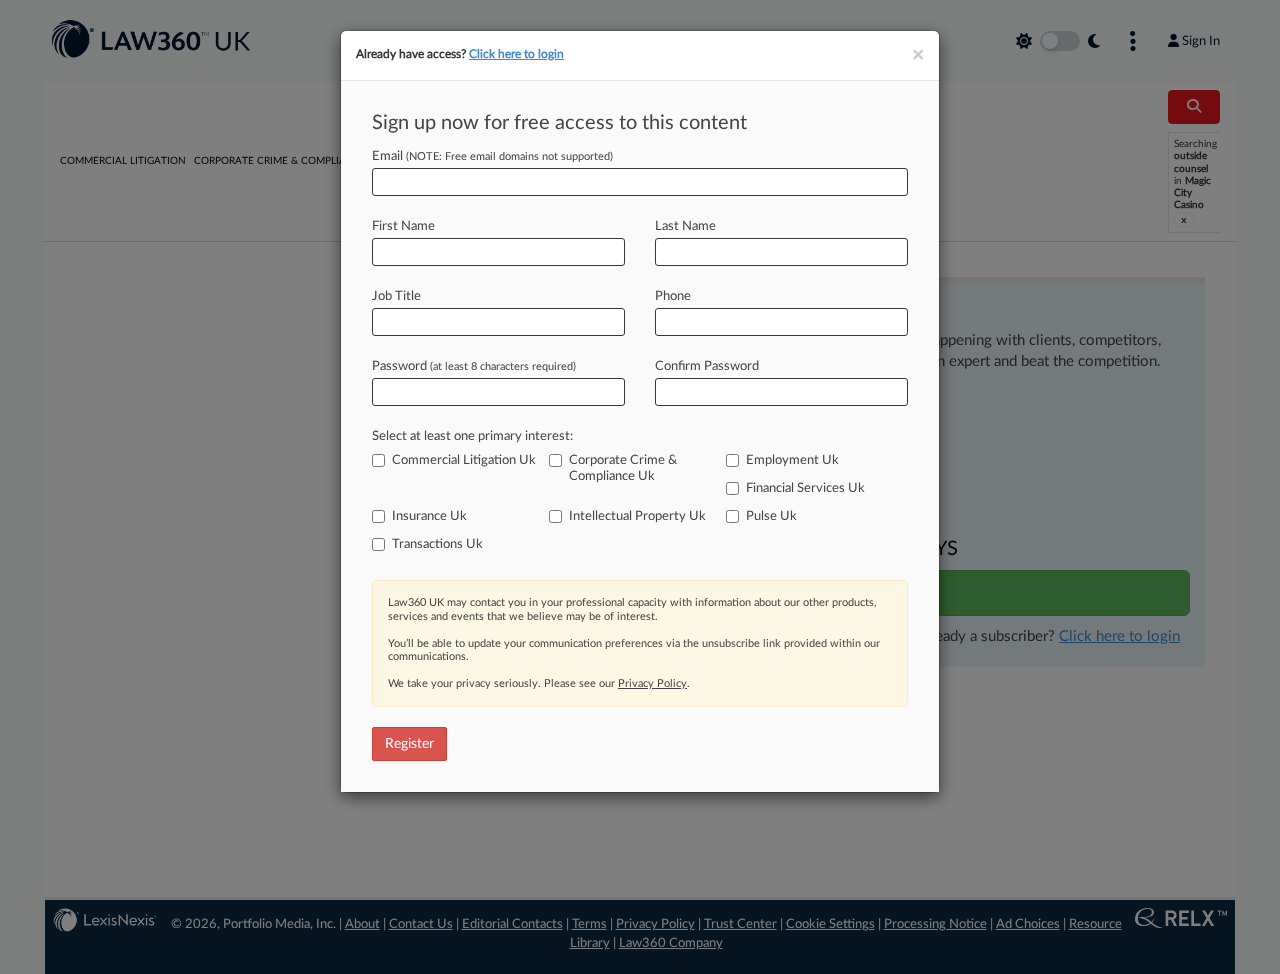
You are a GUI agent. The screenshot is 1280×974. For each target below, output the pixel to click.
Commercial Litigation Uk (464, 460)
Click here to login (516, 54)
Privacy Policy (652, 683)
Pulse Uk (771, 516)
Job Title (396, 296)
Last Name (685, 226)
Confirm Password (707, 366)
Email (492, 156)
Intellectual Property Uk (637, 516)
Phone (673, 296)
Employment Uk (792, 460)
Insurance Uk (429, 516)
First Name (403, 226)
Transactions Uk (437, 544)
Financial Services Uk (805, 488)
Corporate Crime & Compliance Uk (623, 468)
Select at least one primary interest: (472, 436)
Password (474, 366)
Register (409, 744)
